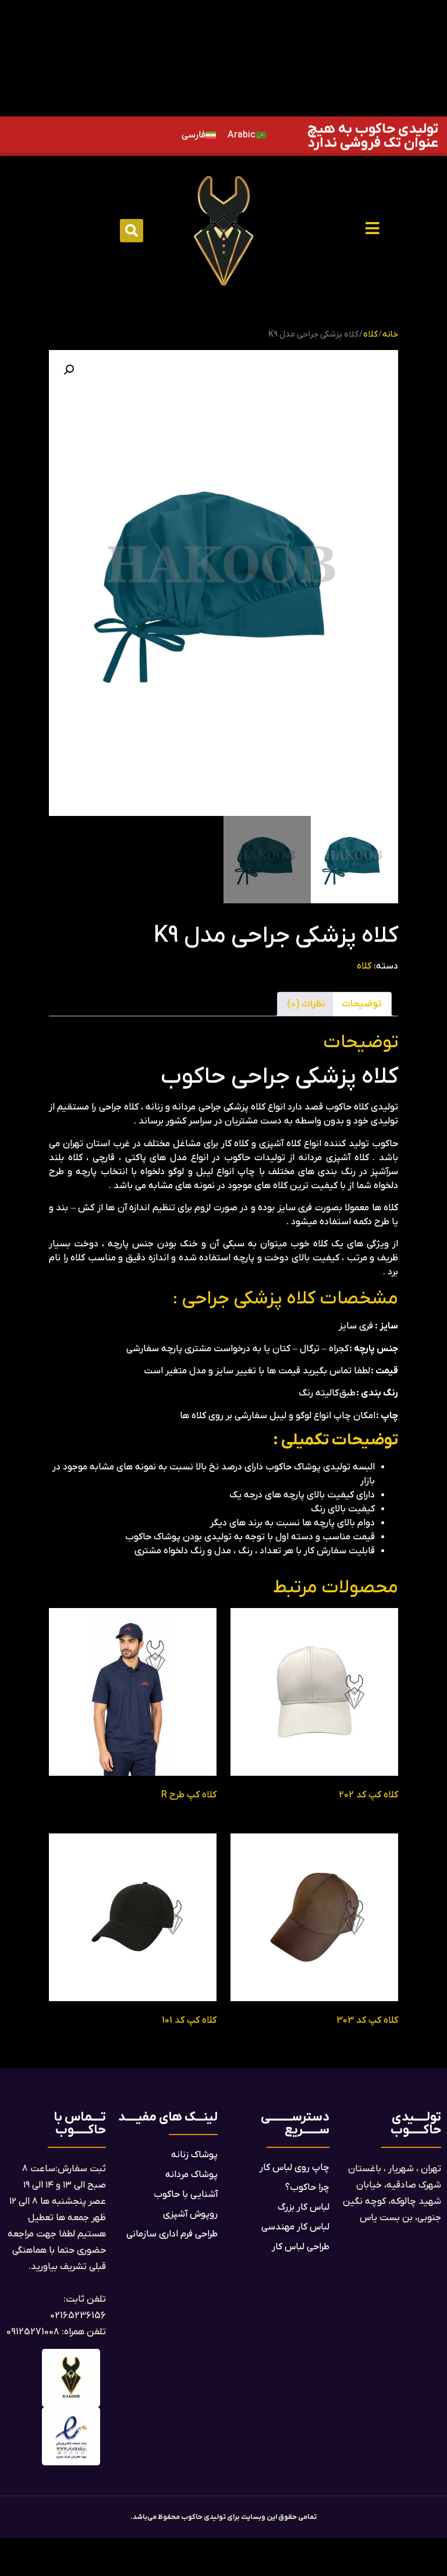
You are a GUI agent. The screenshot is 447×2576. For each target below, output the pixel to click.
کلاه (370, 335)
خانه (390, 335)
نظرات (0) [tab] (306, 1004)
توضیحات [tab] (362, 1004)
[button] (132, 231)
